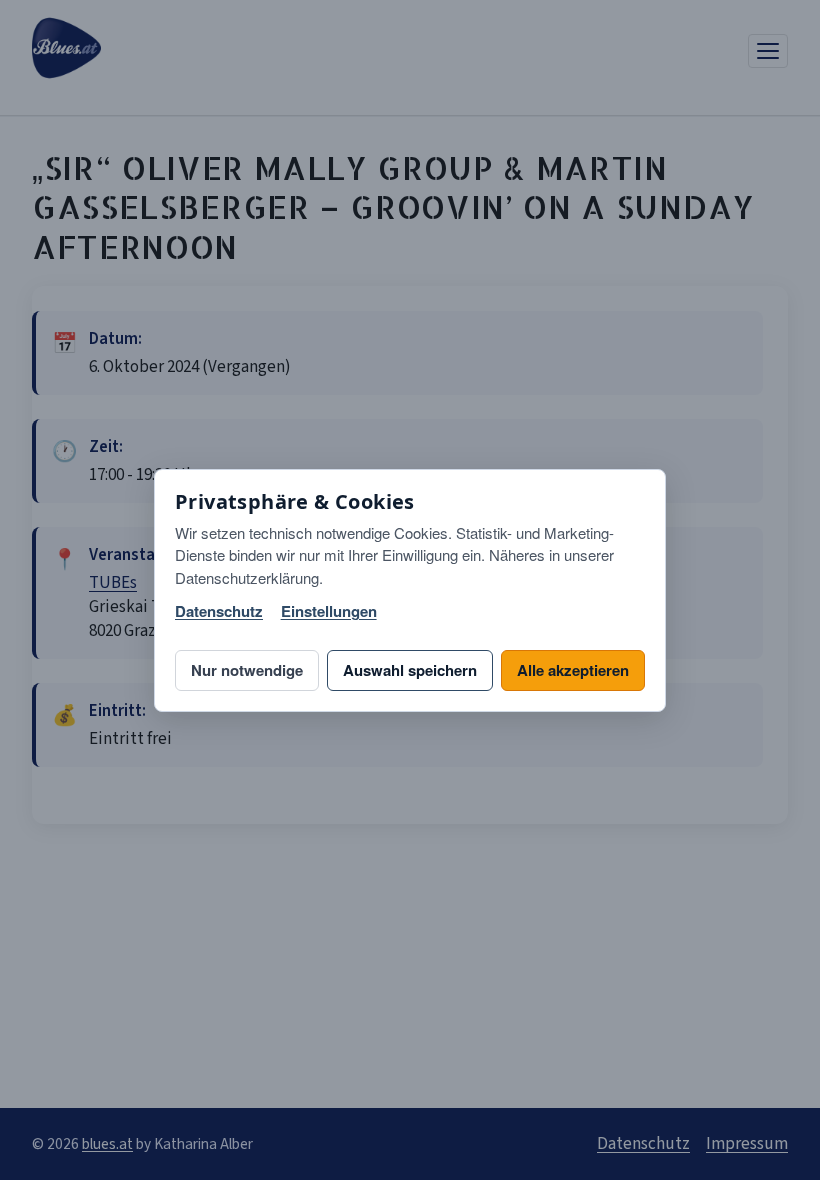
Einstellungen (329, 611)
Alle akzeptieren (573, 670)
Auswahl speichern (410, 670)
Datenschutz (219, 611)
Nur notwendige (247, 670)
